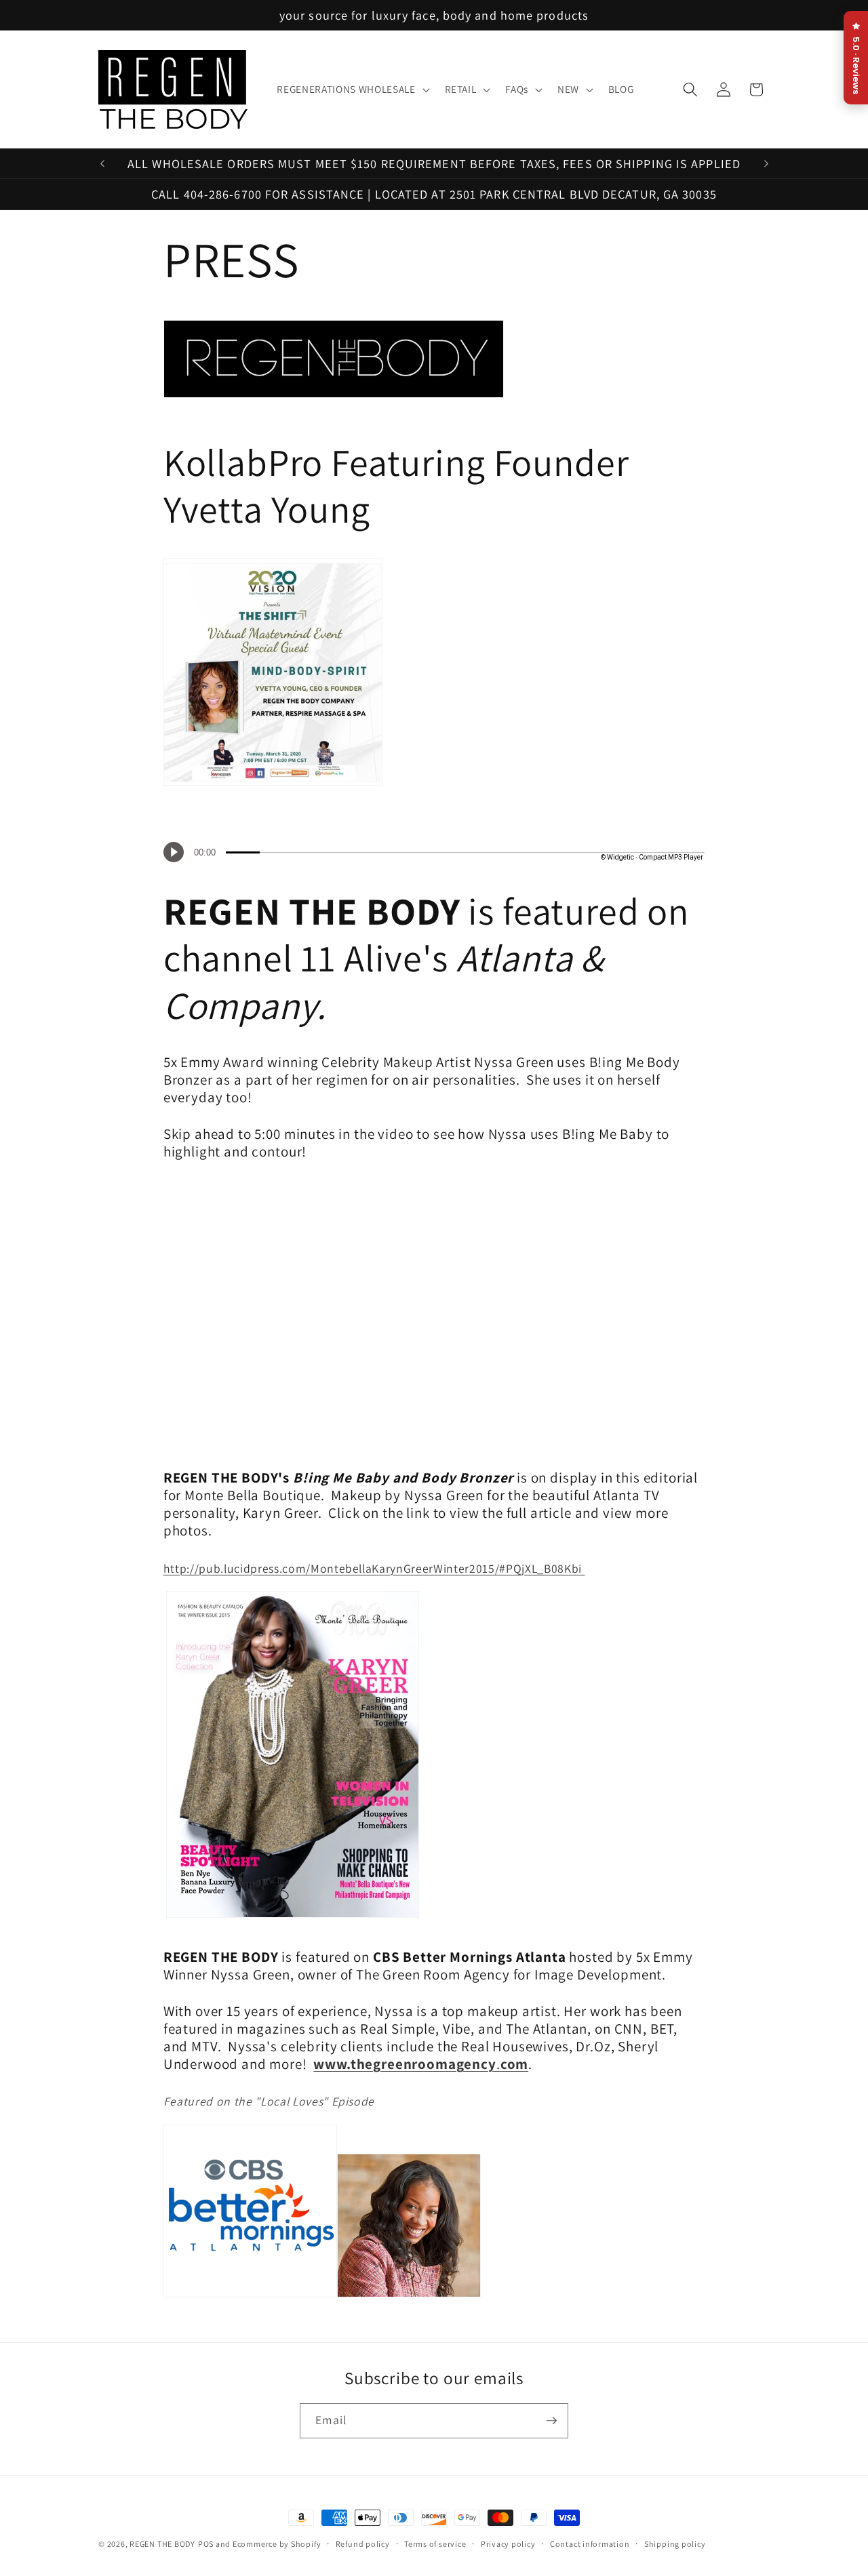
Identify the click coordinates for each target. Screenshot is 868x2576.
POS (206, 2544)
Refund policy (363, 2544)
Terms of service (435, 2544)
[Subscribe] (551, 2421)
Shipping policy (675, 2544)
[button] (352, 89)
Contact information (590, 2544)
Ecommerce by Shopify (277, 2544)
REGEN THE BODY (162, 2544)
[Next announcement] (766, 163)
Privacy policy (508, 2544)
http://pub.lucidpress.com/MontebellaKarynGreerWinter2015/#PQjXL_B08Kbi (374, 1568)
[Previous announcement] (102, 163)
